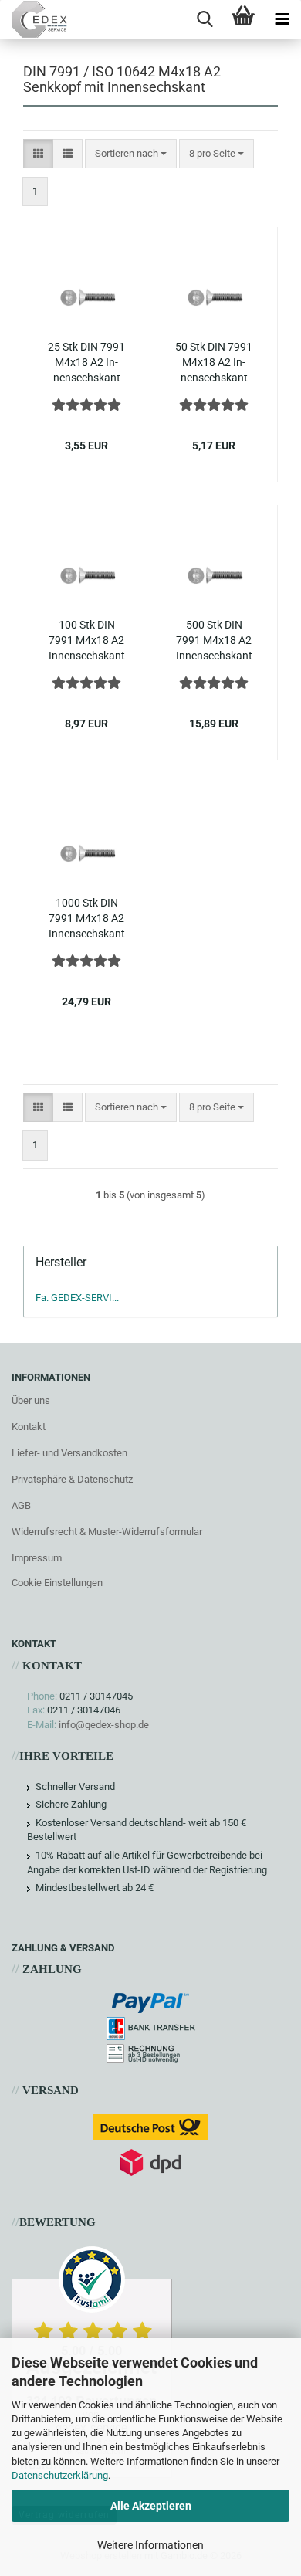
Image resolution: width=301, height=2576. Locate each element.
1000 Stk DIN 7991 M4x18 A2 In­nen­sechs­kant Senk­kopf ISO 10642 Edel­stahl (86, 919)
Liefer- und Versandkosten (69, 1453)
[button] (38, 154)
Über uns (31, 1400)
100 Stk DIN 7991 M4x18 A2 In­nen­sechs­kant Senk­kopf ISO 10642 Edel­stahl (86, 641)
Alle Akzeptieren (151, 2506)
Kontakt (29, 1427)
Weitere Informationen (150, 2545)
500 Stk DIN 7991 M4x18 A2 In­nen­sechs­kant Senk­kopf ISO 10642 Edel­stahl (214, 641)
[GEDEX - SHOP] (34, 19)
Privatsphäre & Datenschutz (72, 1479)
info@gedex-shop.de (104, 1725)
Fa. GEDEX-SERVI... (77, 1298)
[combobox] (131, 154)
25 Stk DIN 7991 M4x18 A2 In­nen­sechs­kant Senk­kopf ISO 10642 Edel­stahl (86, 363)
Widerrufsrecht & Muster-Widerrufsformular (107, 1532)
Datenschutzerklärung (60, 2475)
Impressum (37, 1558)
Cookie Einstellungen (57, 1583)
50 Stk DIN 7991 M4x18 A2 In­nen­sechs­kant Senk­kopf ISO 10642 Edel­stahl (214, 363)
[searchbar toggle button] (205, 19)
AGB (21, 1505)
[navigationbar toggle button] (282, 19)
